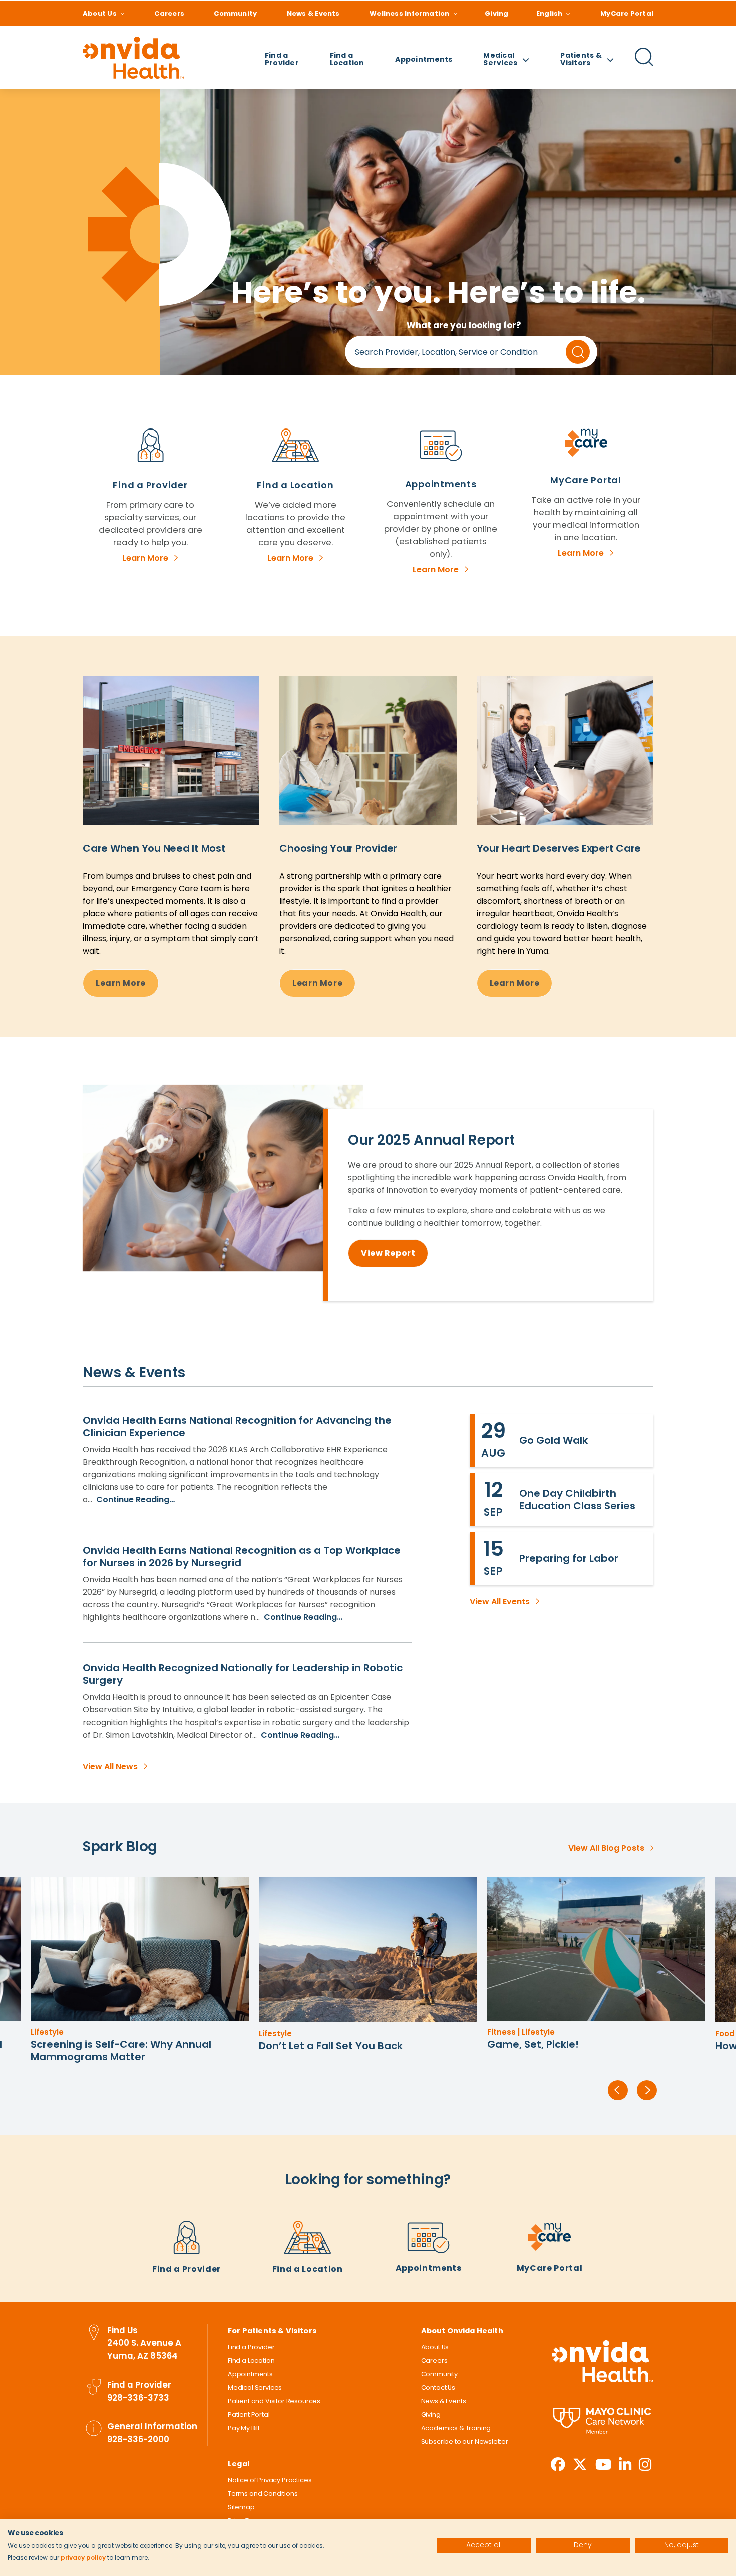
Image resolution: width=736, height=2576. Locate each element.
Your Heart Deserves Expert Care (559, 848)
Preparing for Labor (569, 1558)
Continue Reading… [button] (134, 1499)
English (549, 13)
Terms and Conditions (263, 2494)
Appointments (424, 59)
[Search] (644, 65)
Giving (496, 13)
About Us (100, 13)
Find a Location (347, 59)
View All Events (500, 1602)
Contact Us (438, 2388)
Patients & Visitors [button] (581, 59)
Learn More (145, 558)
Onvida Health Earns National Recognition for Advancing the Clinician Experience (237, 1426)
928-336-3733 (138, 2398)
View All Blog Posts (606, 1848)
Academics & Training (456, 2428)
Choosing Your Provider (338, 848)
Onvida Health (602, 2362)
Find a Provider (282, 59)
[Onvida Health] (133, 58)
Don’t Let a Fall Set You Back (102, 2046)
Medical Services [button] (500, 59)
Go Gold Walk (554, 1440)
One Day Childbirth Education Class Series (577, 1499)
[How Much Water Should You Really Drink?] (596, 1950)
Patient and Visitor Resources (274, 2401)
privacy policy (83, 2558)
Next (647, 2090)
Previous (618, 2090)
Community (235, 13)
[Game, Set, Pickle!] (368, 1949)
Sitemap (241, 2507)
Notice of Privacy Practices (270, 2480)
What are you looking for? (464, 325)
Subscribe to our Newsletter (465, 2442)
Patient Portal (249, 2415)
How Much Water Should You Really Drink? (594, 2046)
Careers (169, 13)
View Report (388, 1253)
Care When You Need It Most (154, 848)
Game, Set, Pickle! (305, 2044)
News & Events (313, 13)
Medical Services (255, 2388)
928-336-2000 (138, 2439)
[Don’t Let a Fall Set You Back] (140, 1950)
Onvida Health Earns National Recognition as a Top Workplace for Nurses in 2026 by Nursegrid (242, 1557)
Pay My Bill (244, 2428)
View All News (110, 1766)
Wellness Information (409, 13)
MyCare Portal (627, 13)
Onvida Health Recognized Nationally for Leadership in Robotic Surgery (243, 1674)
